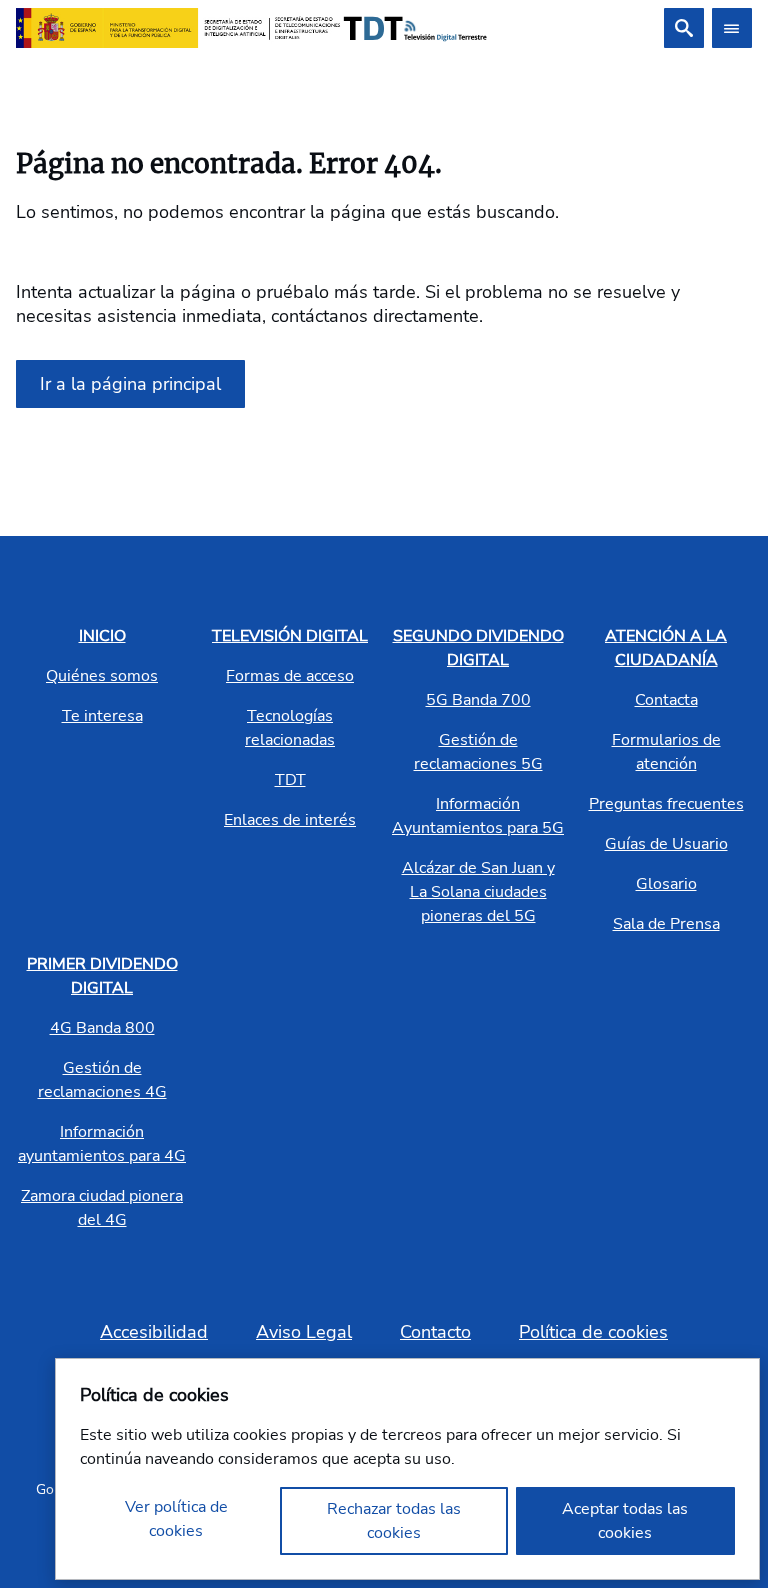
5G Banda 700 (478, 700)
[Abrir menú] (732, 28)
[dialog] (407, 1469)
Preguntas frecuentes (666, 804)
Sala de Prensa (666, 924)
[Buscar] (684, 28)
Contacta (666, 700)
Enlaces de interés (290, 820)
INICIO (102, 636)
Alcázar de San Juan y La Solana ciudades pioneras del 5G (478, 892)
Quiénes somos (102, 676)
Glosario (666, 884)
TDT (290, 780)
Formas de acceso (290, 676)
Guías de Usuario (666, 844)
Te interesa (102, 716)
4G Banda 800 (102, 1028)
